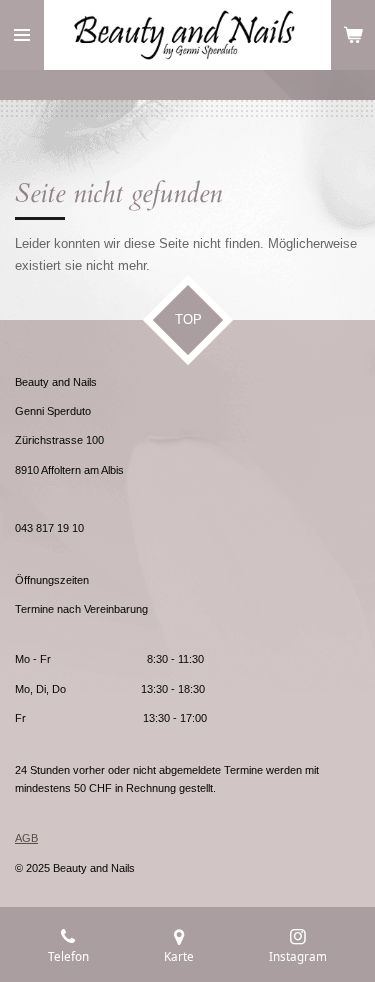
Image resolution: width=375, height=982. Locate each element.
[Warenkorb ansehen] (353, 35)
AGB (26, 838)
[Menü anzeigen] (22, 35)
